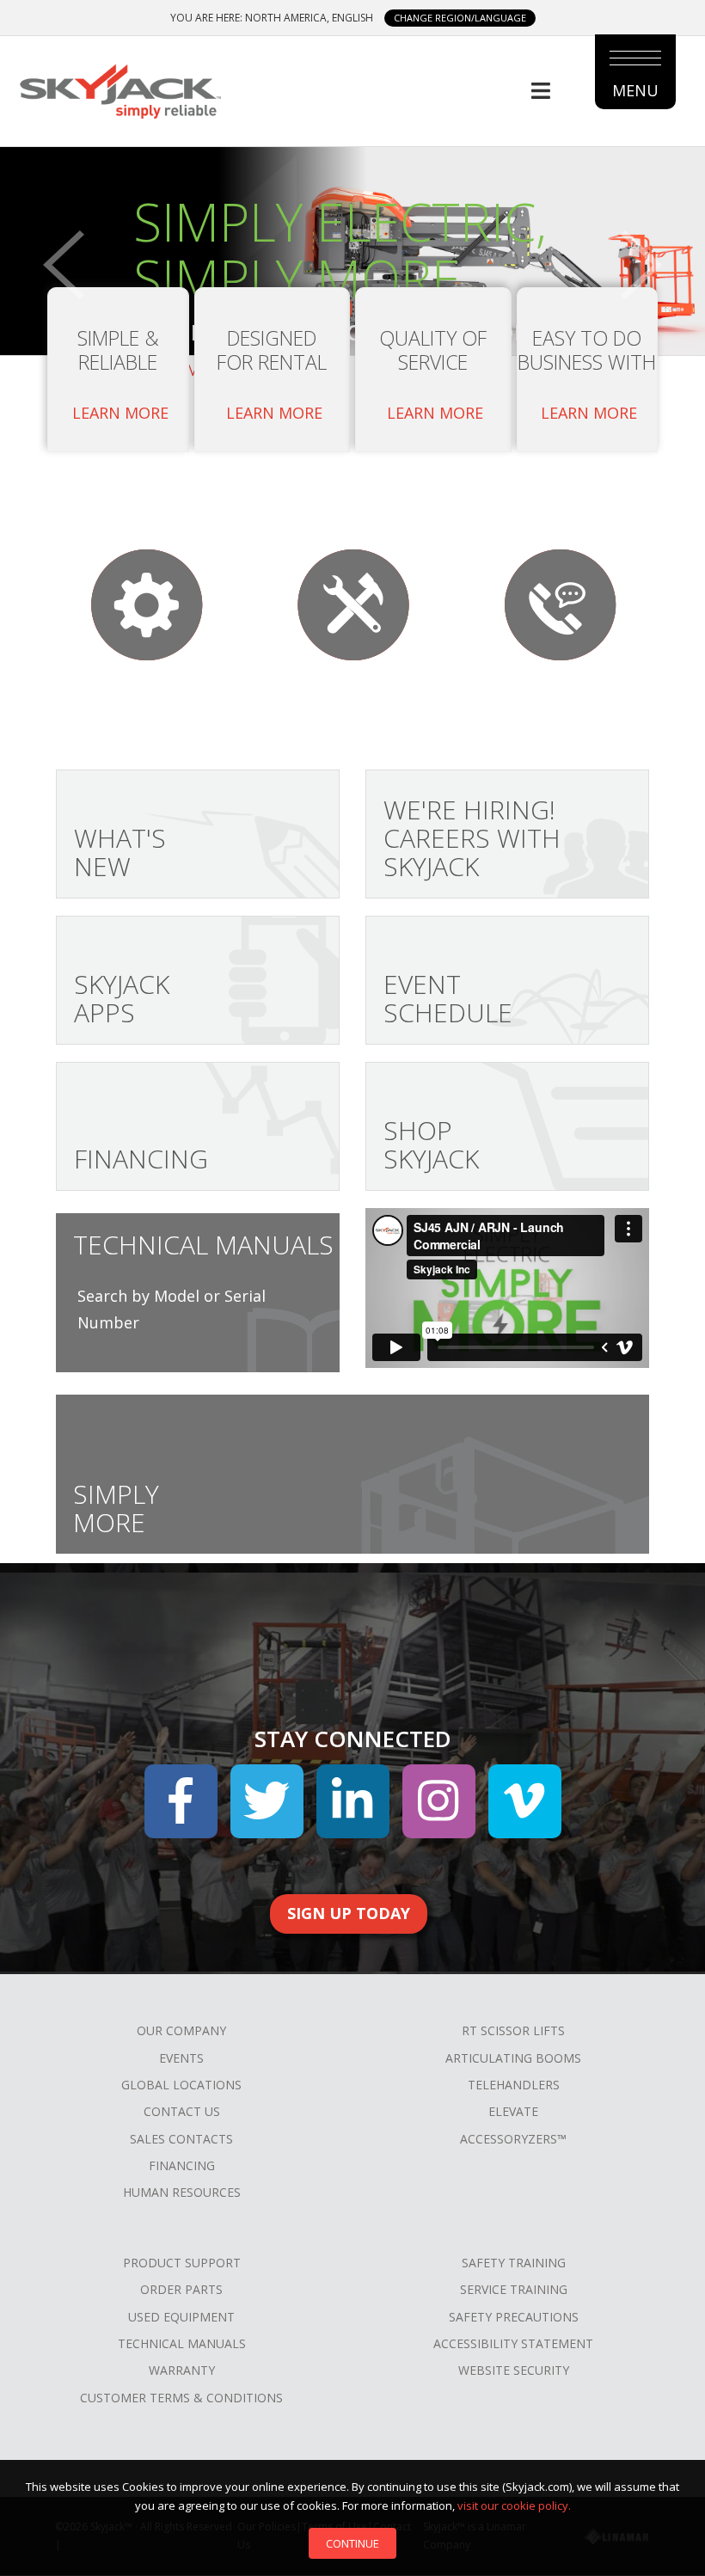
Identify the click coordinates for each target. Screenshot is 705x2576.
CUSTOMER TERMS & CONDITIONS (181, 2398)
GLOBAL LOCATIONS (181, 2085)
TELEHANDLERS (514, 2085)
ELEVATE (513, 2111)
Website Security (514, 2370)
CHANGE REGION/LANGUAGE (460, 18)
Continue (352, 2543)
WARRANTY (182, 2370)
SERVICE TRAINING (514, 2289)
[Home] (120, 89)
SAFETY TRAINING (514, 2263)
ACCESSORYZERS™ (513, 2139)
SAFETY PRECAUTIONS (514, 2317)
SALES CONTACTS (181, 2139)
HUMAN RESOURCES (182, 2192)
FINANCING (182, 2165)
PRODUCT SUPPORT (182, 2263)
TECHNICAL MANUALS (182, 2343)
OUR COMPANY (181, 2030)
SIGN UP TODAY (349, 1913)
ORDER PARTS (181, 2289)
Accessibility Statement (513, 2343)
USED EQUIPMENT (181, 2317)
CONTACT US (182, 2111)
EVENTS (181, 2058)
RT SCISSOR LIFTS (513, 2030)
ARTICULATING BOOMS (513, 2058)
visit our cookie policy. (514, 2505)
